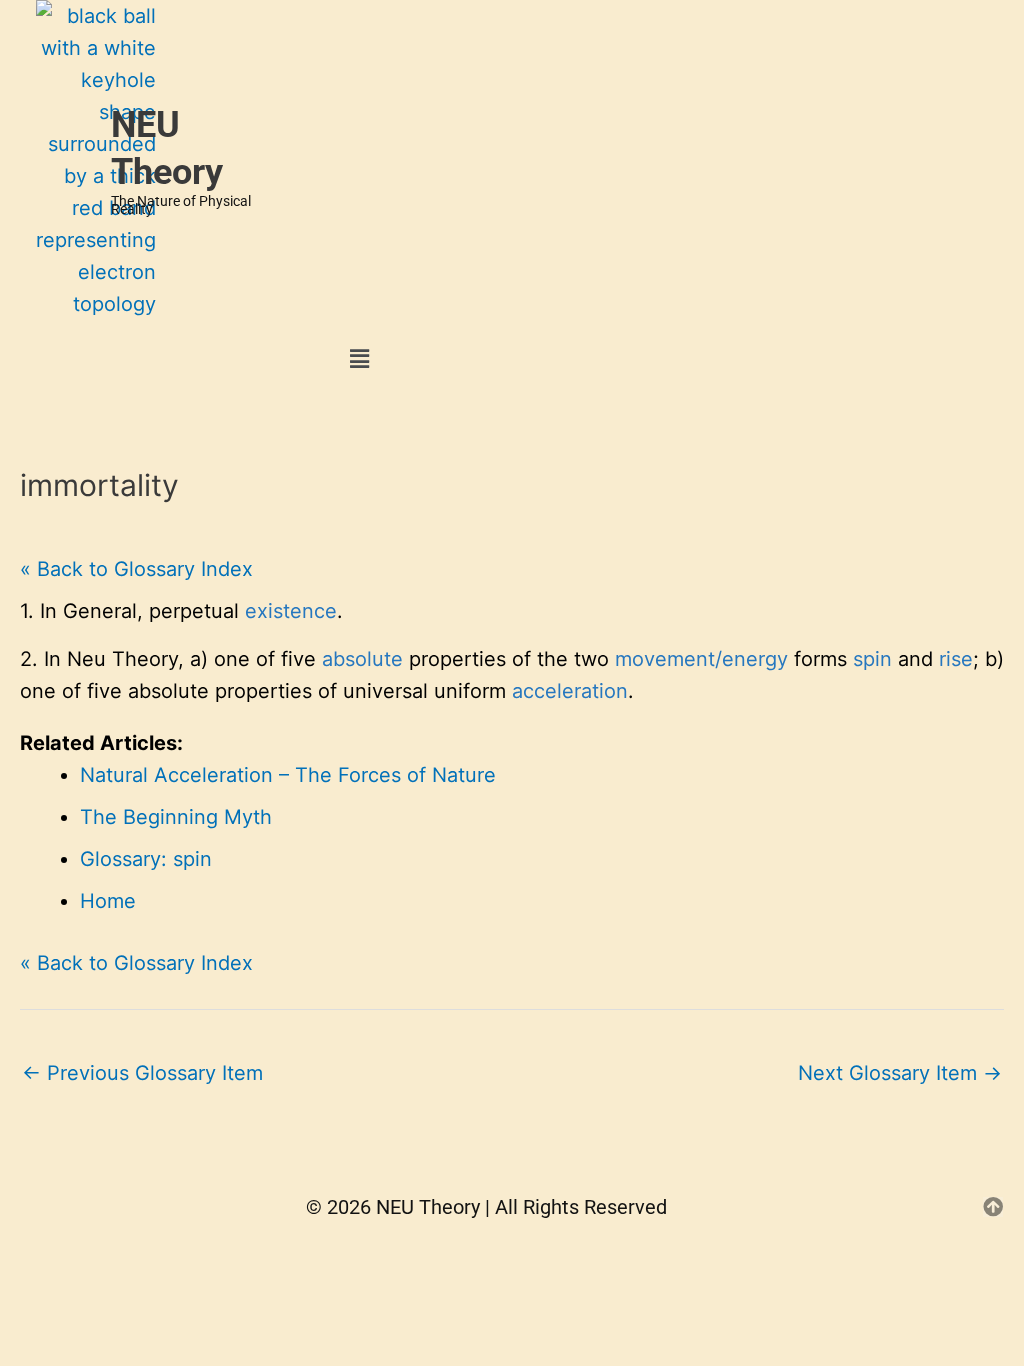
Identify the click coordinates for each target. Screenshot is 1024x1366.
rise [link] (956, 659)
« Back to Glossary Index (136, 569)
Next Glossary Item (900, 1073)
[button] (360, 358)
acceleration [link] (570, 691)
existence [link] (291, 611)
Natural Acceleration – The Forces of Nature (288, 775)
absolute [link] (362, 659)
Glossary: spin (146, 859)
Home (108, 901)
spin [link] (872, 659)
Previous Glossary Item (142, 1073)
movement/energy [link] (701, 659)
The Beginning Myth (176, 817)
